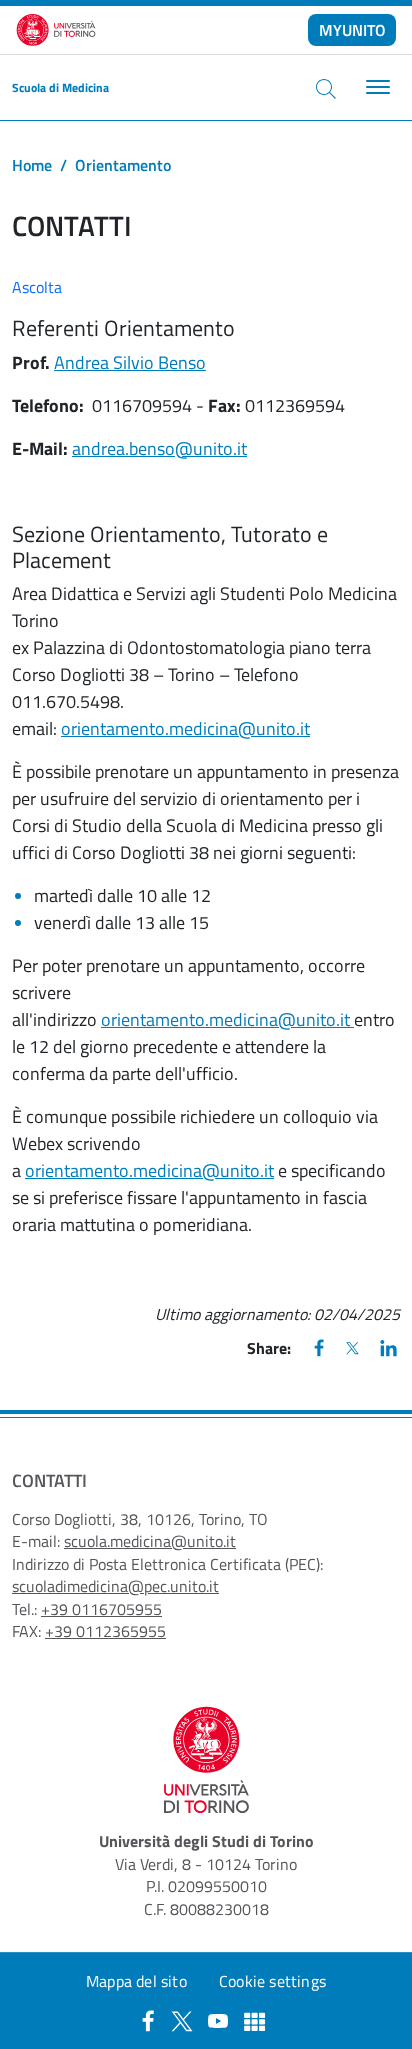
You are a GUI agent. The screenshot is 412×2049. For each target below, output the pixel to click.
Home (32, 165)
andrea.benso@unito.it (159, 448)
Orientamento (123, 165)
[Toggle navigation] (375, 87)
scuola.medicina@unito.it (150, 1541)
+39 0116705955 (101, 1609)
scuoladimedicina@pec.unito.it (115, 1586)
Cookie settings (272, 1981)
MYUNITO (352, 30)
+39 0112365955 (105, 1631)
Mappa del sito (136, 1981)
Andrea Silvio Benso (130, 362)
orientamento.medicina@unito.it (185, 728)
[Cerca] (326, 88)
